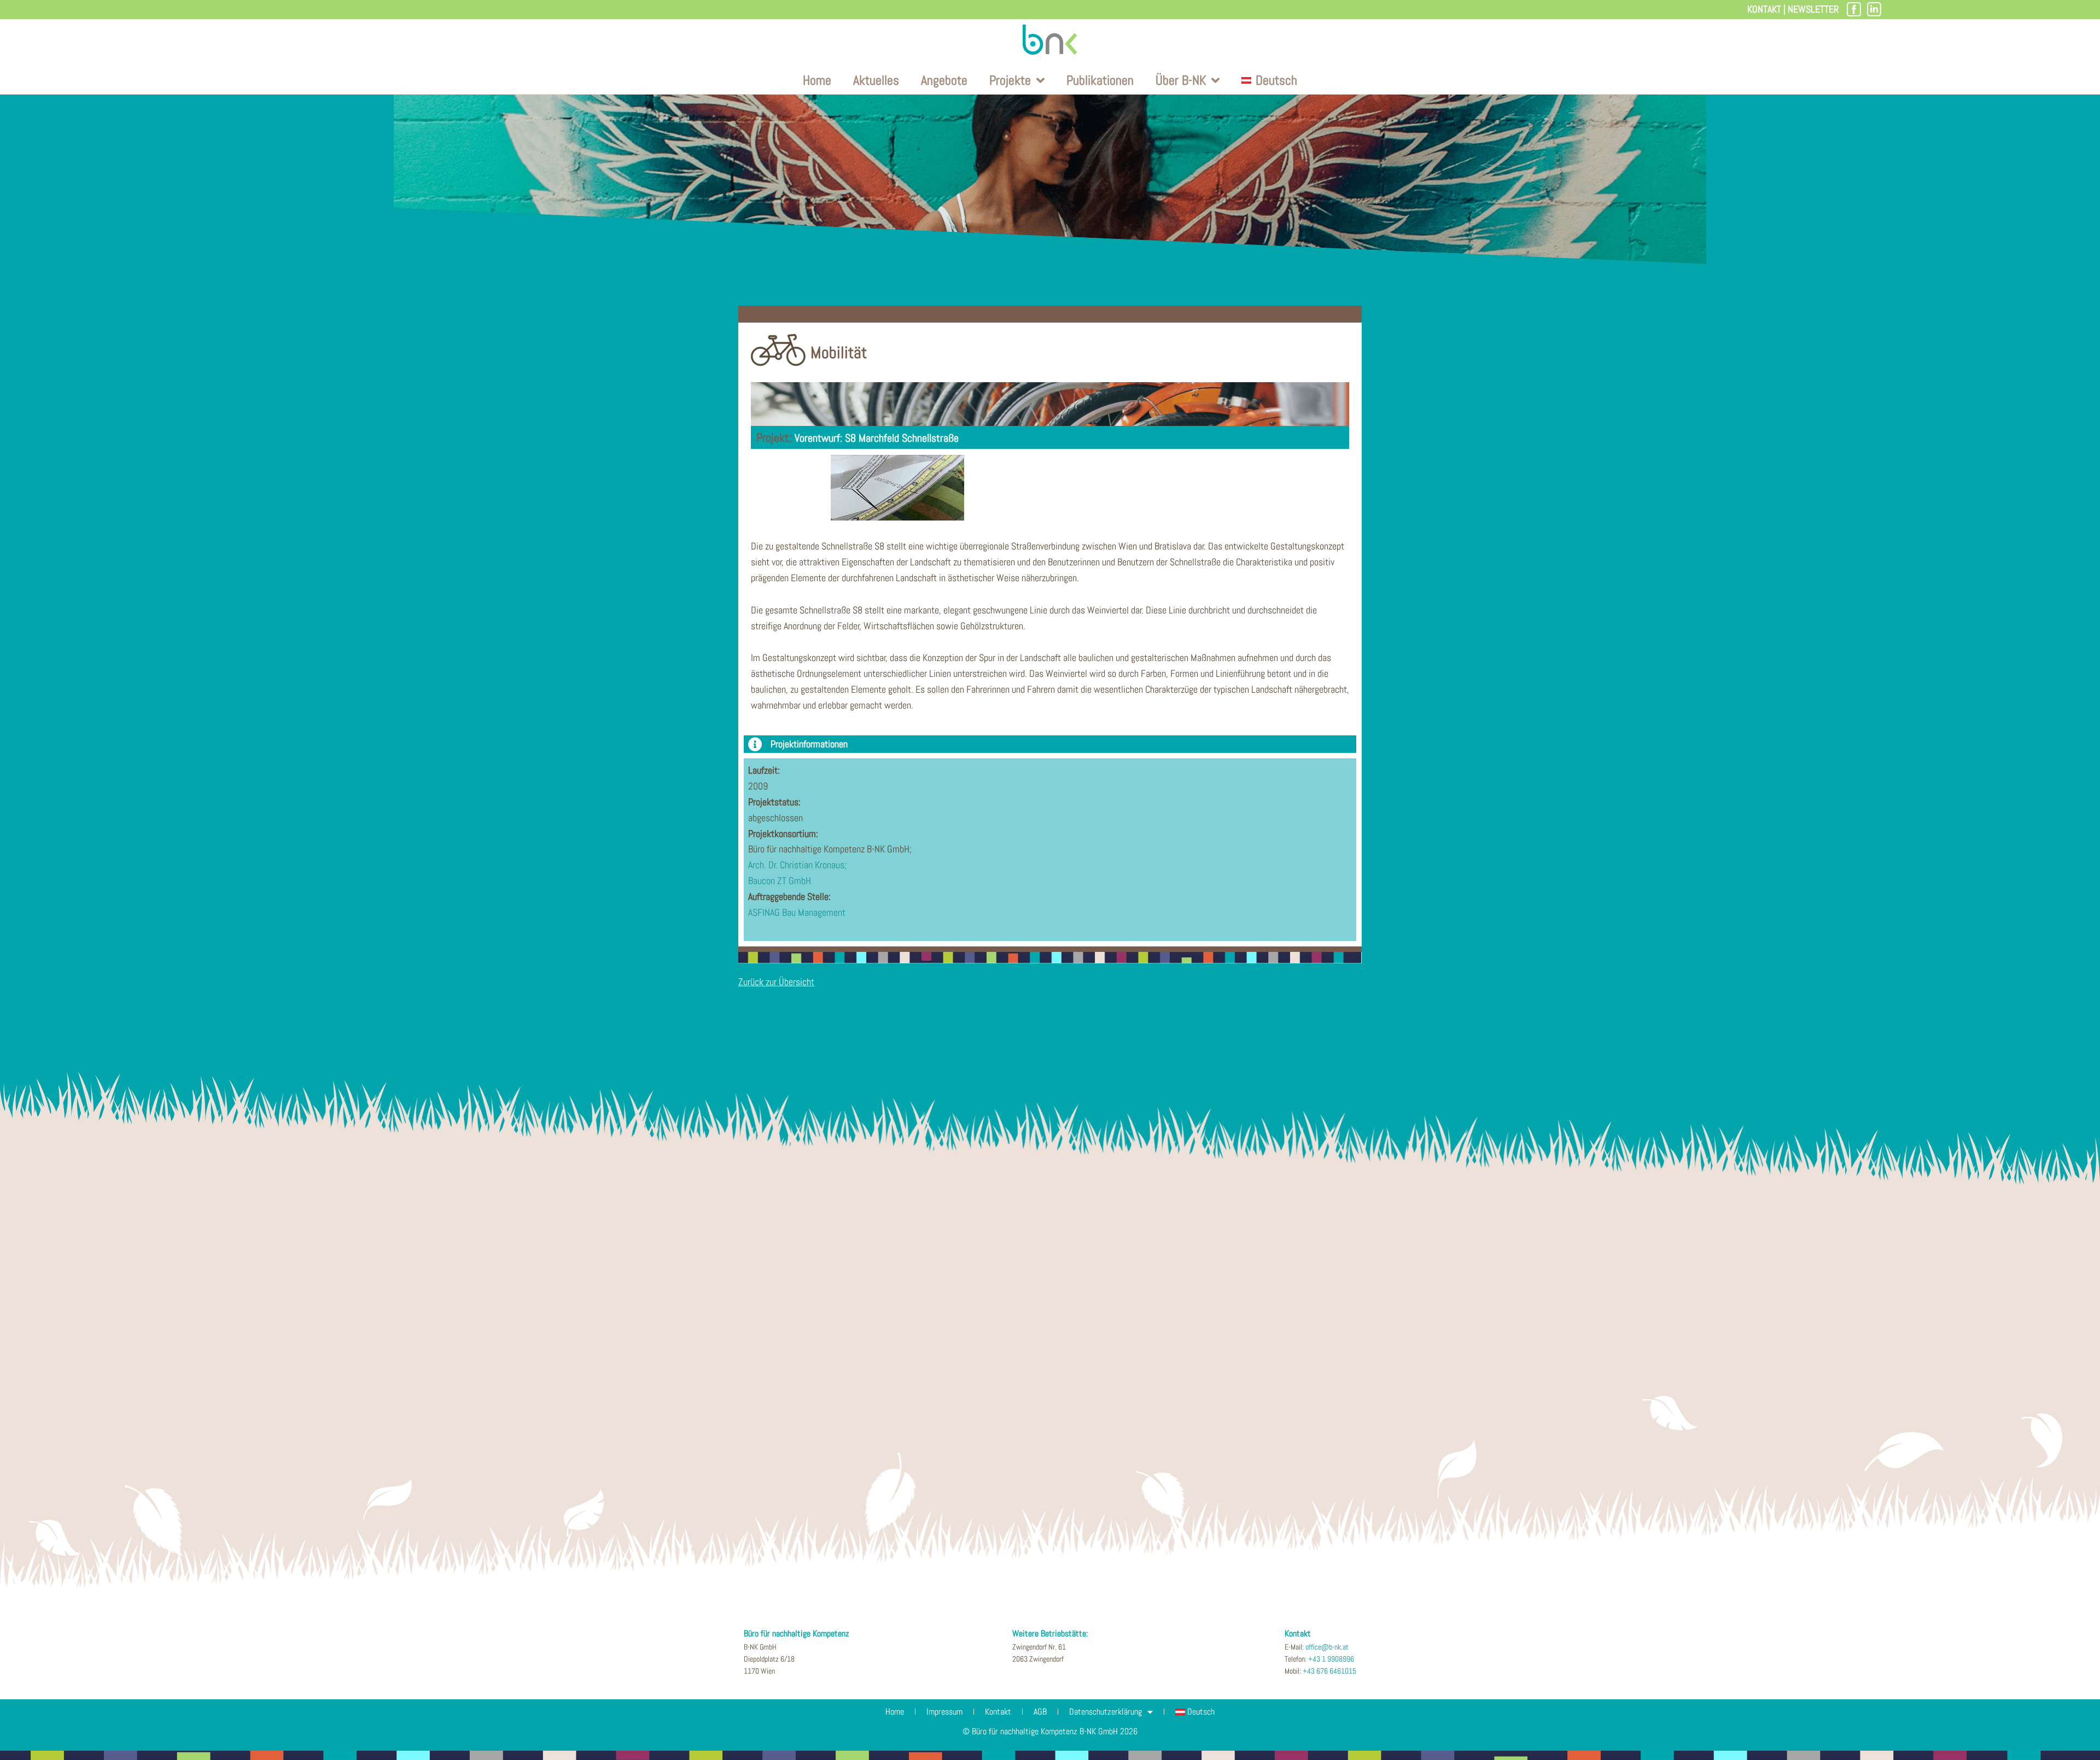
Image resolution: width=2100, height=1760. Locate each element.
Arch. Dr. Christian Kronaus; (797, 865)
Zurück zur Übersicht (776, 982)
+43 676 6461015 (1329, 1671)
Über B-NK (1181, 80)
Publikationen (1100, 80)
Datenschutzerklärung (1106, 1712)
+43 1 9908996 (1331, 1659)
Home (817, 80)
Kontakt (1764, 9)
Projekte (1010, 80)
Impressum (944, 1712)
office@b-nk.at (1327, 1647)
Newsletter (1813, 9)
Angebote (944, 80)
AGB (1040, 1712)
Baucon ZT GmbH (780, 881)
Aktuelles (876, 80)
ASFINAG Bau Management (797, 912)
